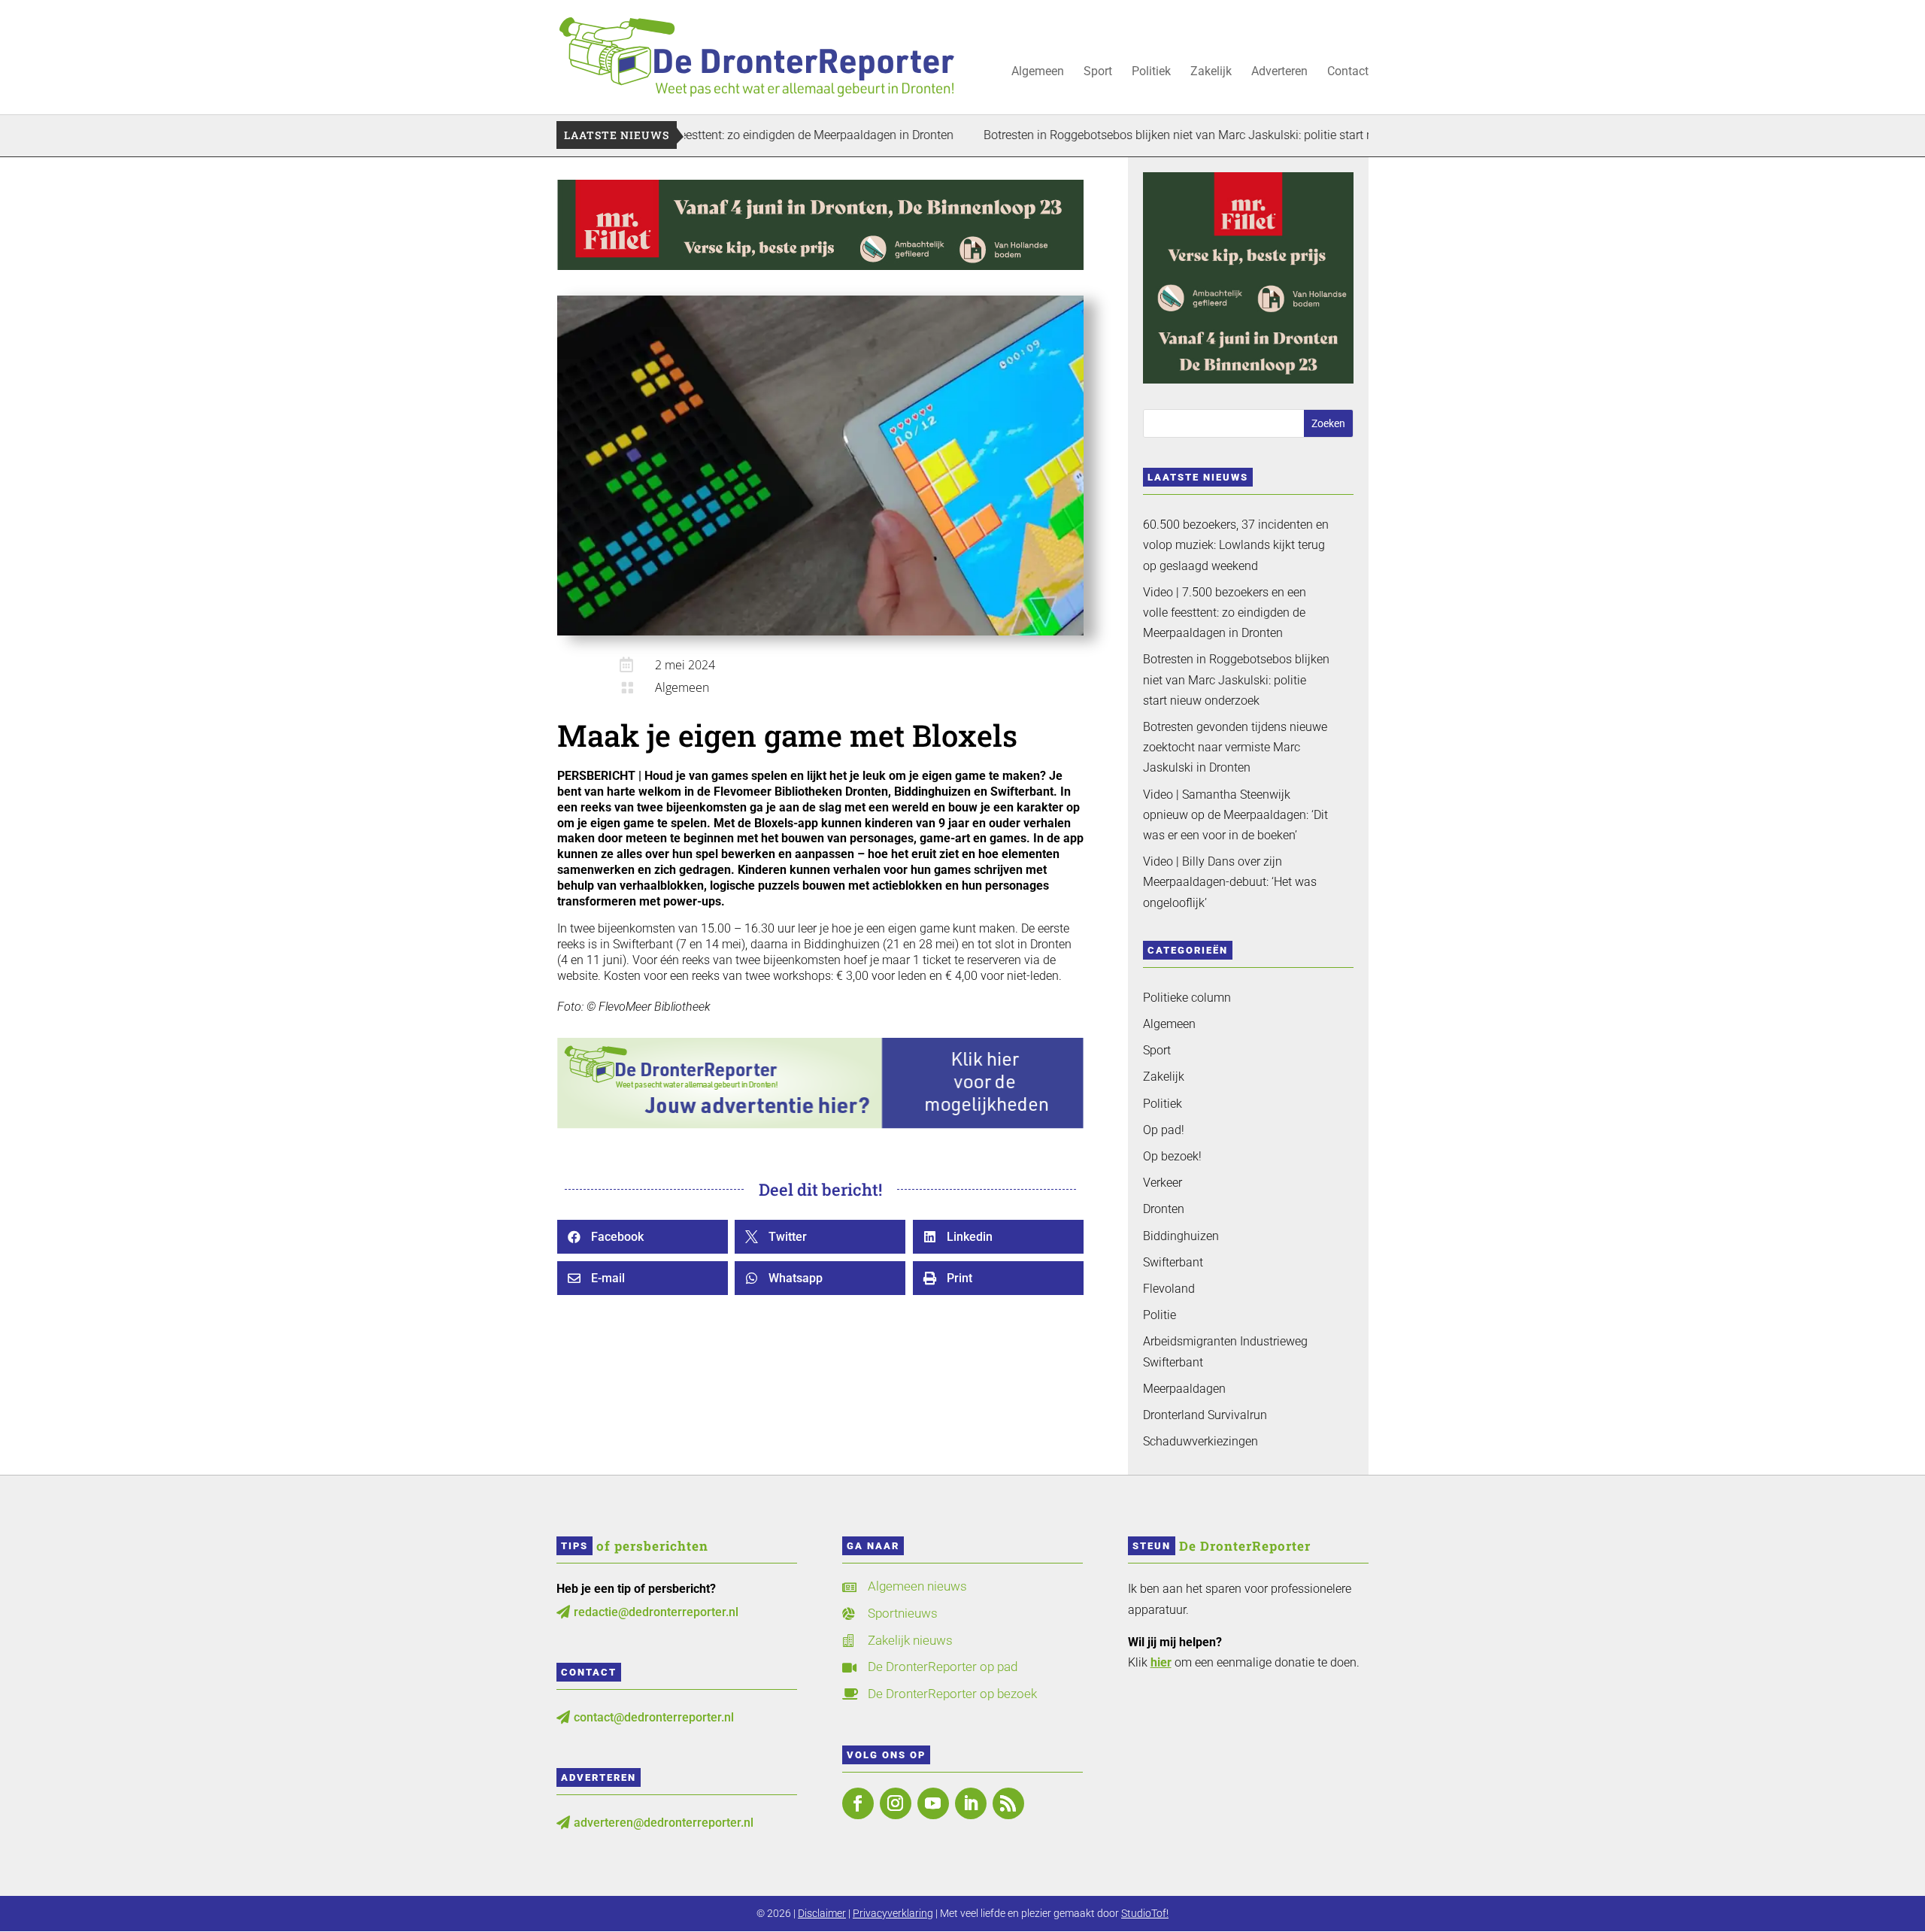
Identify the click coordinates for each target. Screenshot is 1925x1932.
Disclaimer (822, 1913)
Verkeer (1163, 1183)
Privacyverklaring (893, 1913)
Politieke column (1187, 998)
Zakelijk (1211, 72)
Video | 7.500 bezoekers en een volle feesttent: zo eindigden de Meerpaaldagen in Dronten (1225, 613)
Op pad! (1164, 1130)
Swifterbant (1173, 1262)
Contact (1348, 72)
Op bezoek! (1172, 1156)
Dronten (1164, 1209)
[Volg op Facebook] (858, 1803)
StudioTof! (1145, 1913)
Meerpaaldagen (1184, 1389)
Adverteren (1279, 72)
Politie (1160, 1315)
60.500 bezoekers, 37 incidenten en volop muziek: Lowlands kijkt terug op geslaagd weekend (1236, 545)
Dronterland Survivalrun (1205, 1415)
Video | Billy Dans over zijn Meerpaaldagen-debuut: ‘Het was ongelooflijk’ (1230, 882)
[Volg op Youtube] (933, 1803)
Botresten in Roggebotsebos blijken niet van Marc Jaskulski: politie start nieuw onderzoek (1137, 135)
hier (1161, 1662)
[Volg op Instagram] (896, 1803)
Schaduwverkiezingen (1200, 1441)
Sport (1098, 72)
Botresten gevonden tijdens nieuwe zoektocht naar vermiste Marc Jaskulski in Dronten (1235, 747)
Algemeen (1038, 72)
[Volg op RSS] (1008, 1803)
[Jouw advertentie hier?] (820, 1125)
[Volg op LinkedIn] (971, 1803)
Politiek (1151, 72)
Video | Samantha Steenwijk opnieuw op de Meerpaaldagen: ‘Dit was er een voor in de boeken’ (1235, 815)
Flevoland (1169, 1289)
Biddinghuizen (1181, 1236)
